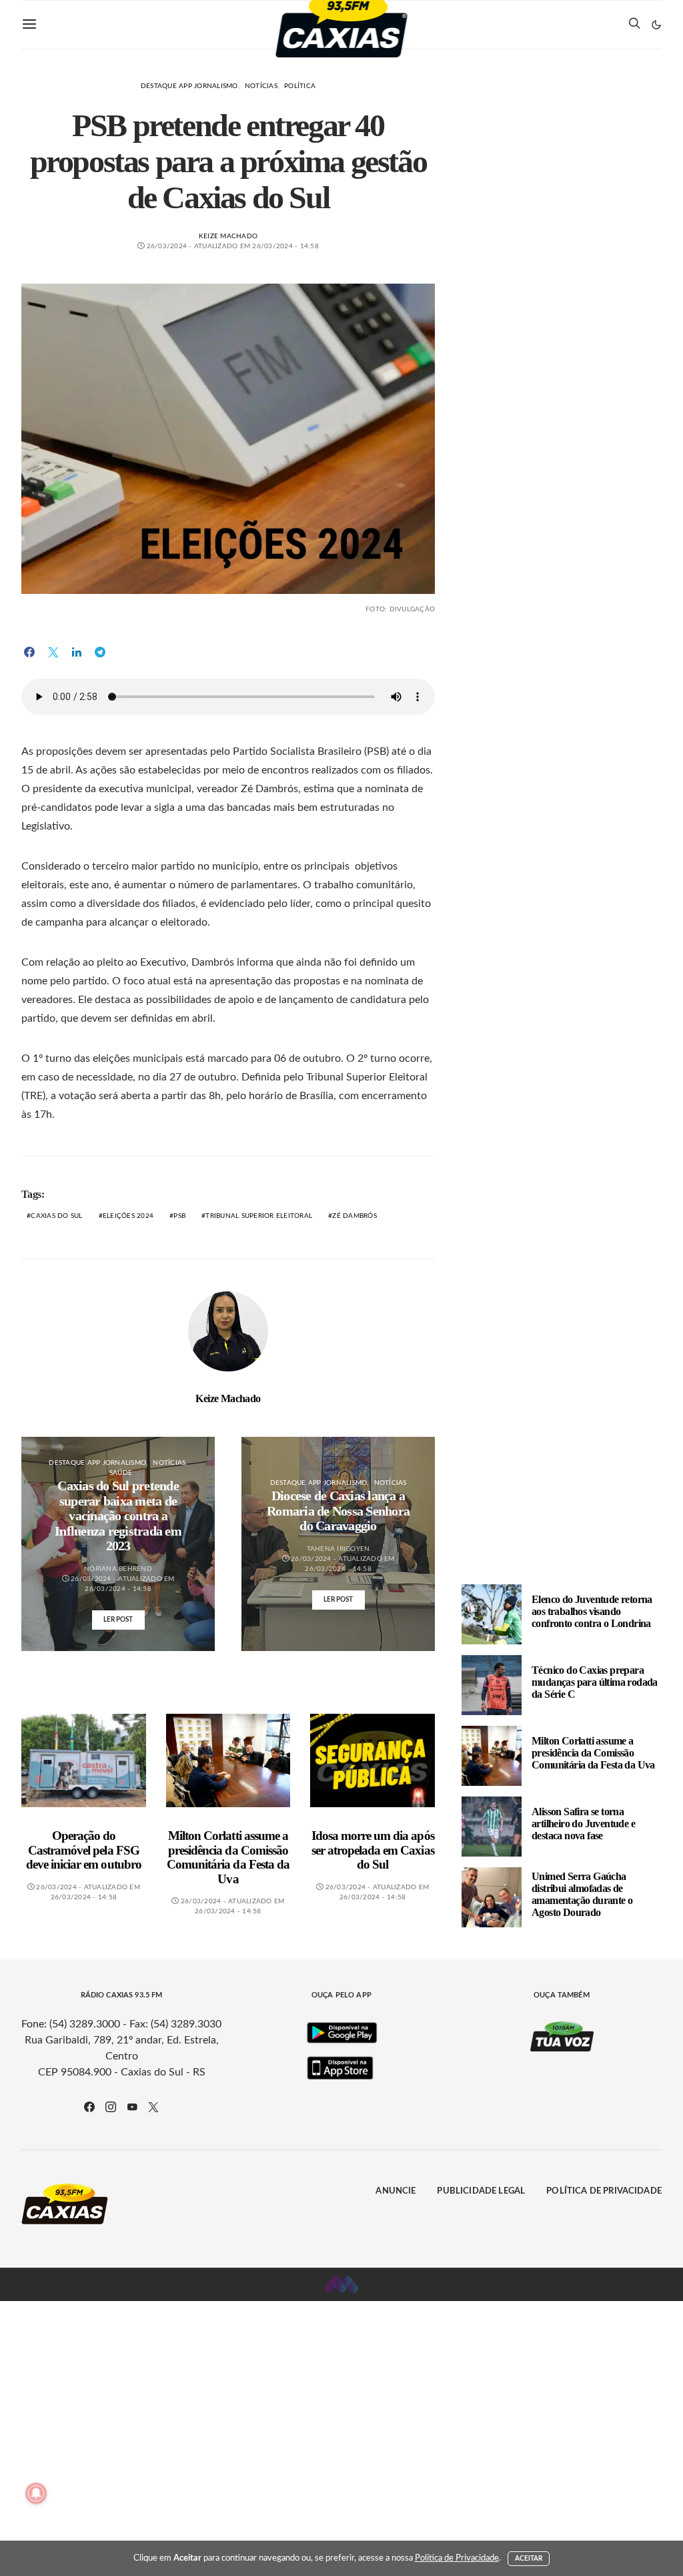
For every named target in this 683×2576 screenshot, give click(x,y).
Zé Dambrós (355, 1216)
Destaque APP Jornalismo (189, 86)
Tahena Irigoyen (338, 1549)
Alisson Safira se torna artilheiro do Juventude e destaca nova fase (583, 1824)
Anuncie (396, 2191)
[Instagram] (111, 2107)
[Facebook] (89, 2107)
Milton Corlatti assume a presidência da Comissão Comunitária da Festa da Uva (228, 1857)
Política (300, 86)
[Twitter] (153, 2107)
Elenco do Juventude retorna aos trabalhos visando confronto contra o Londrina (592, 1611)
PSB (179, 1216)
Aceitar (529, 2559)
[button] (656, 25)
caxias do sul (56, 1216)
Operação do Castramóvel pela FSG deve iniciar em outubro (84, 1850)
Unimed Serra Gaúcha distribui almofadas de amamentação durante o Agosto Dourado (582, 1894)
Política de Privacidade (604, 2191)
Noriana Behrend (118, 1569)
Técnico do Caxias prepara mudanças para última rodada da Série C (595, 1682)
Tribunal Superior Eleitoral (259, 1216)
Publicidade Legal (481, 2191)
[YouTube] (132, 2107)
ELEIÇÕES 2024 (128, 1216)
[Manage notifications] (36, 2493)
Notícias (261, 86)
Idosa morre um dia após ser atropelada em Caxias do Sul (373, 1850)
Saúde (121, 1473)
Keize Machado (228, 236)
